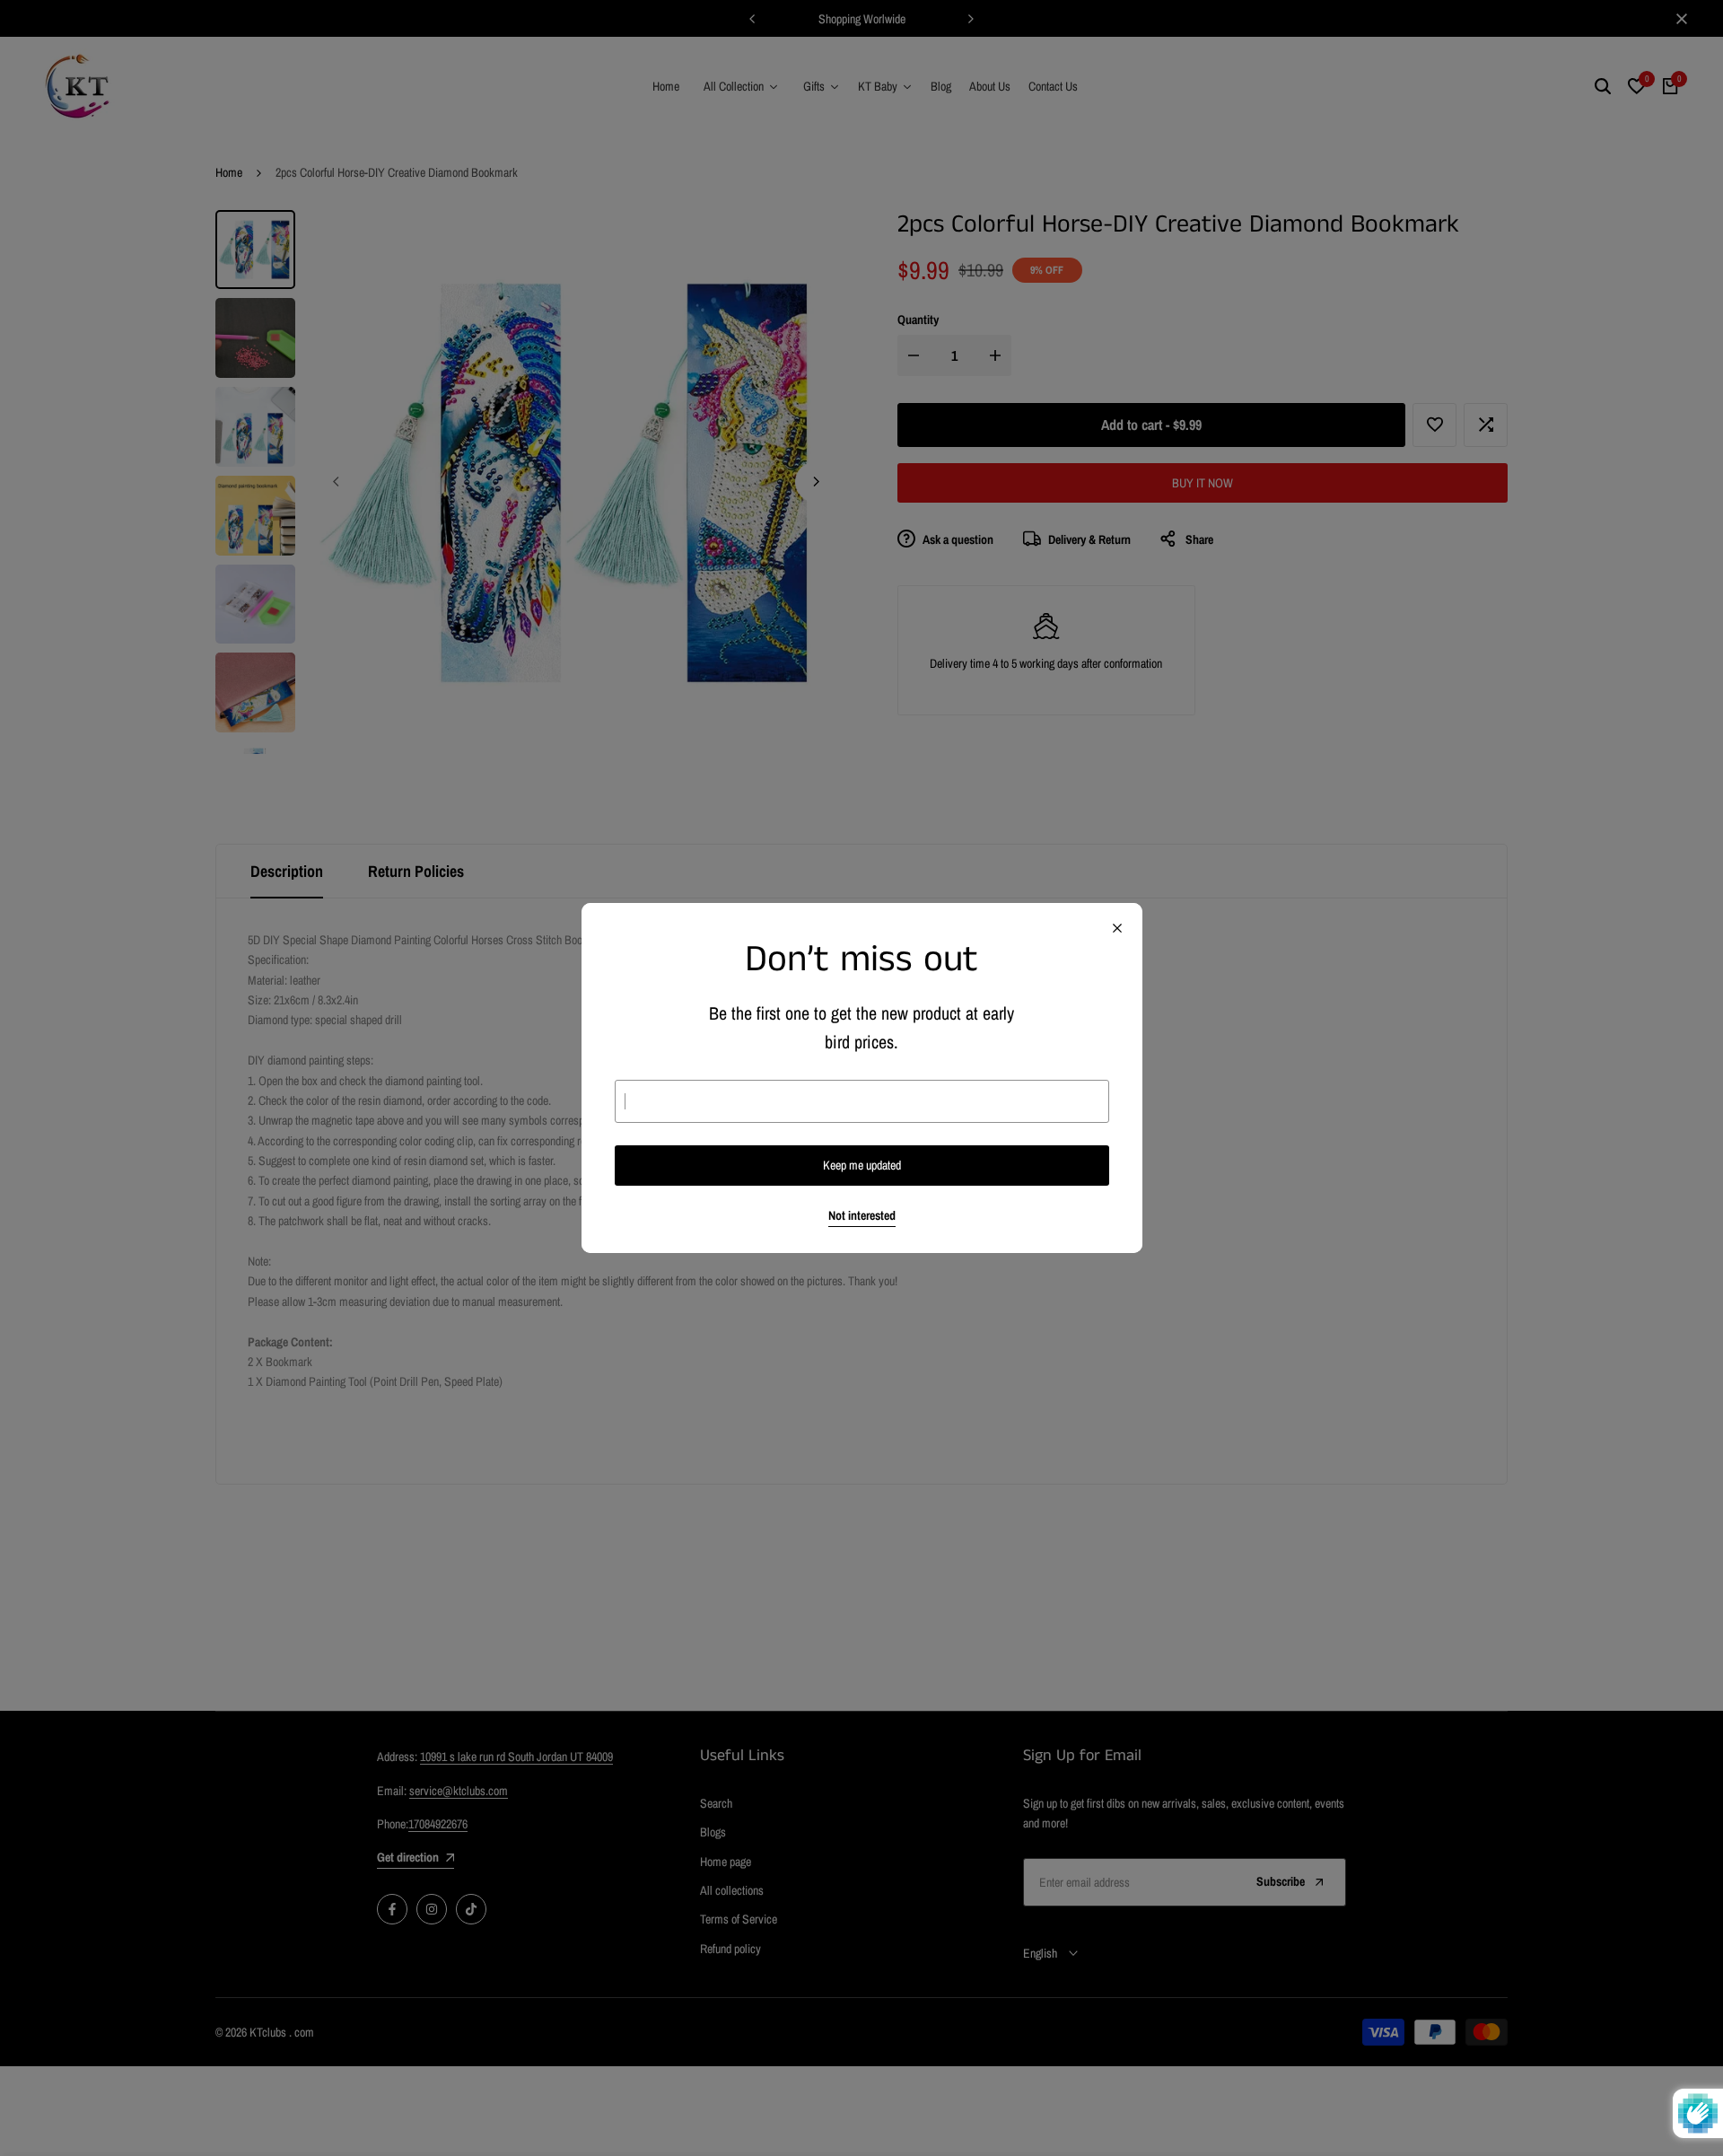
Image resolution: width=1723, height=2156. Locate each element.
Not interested (862, 1216)
